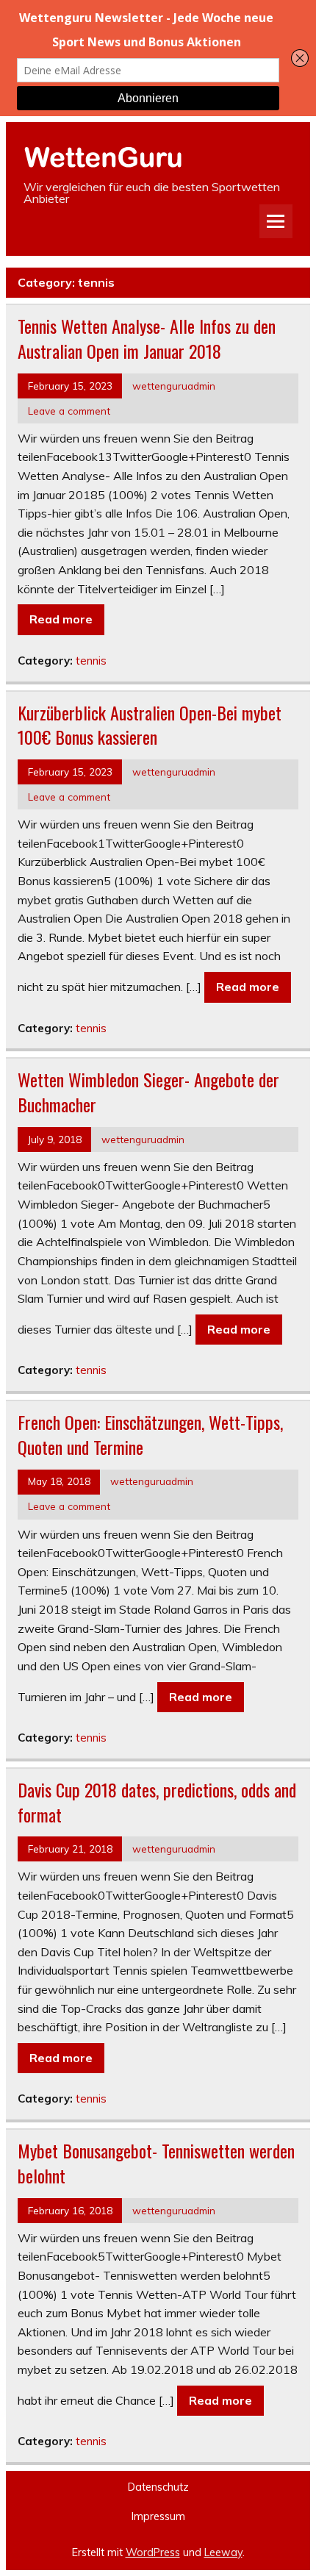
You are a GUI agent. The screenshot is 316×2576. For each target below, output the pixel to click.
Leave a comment (69, 411)
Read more (61, 619)
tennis (91, 661)
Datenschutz (158, 2487)
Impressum (158, 2516)
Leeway (223, 2552)
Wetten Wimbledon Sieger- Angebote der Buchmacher (148, 1092)
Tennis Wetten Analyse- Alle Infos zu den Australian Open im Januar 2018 (147, 338)
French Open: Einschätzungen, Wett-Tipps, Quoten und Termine (150, 1434)
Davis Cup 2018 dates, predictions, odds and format (157, 1802)
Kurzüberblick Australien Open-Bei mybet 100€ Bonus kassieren (150, 725)
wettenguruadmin (174, 386)
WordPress (153, 2552)
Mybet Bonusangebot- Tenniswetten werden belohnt (156, 2163)
